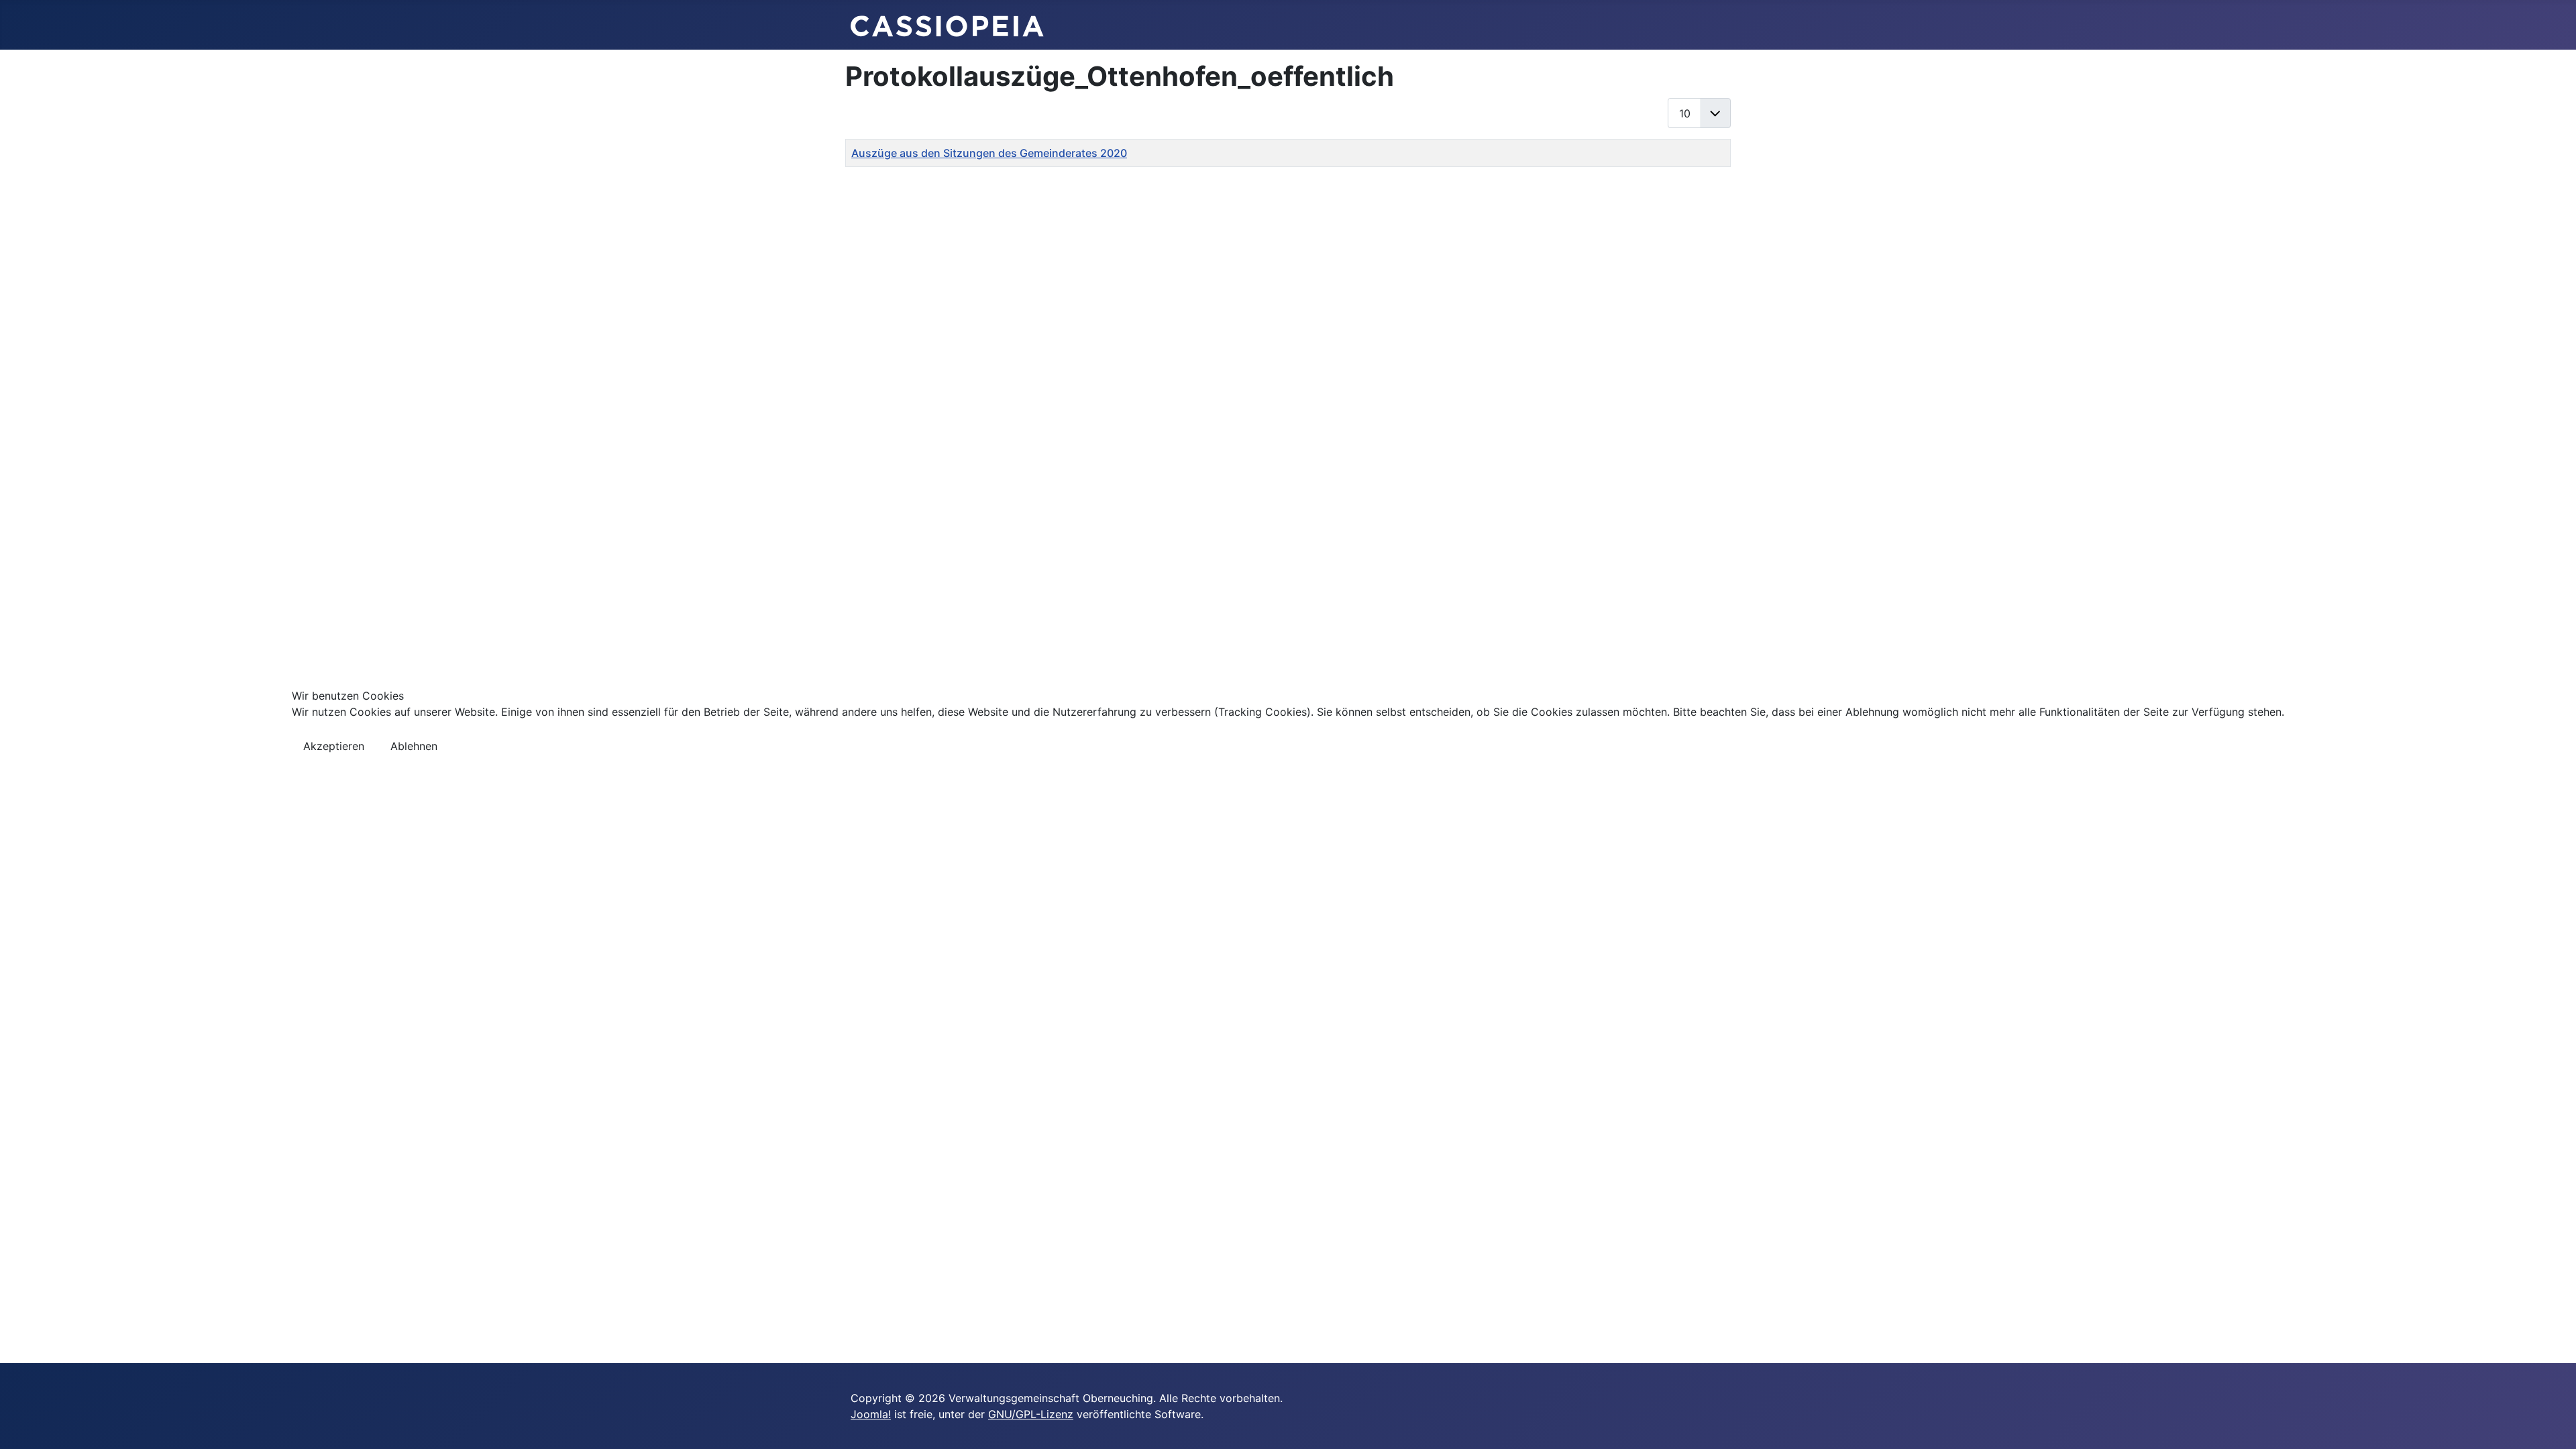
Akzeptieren (334, 746)
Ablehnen (414, 746)
